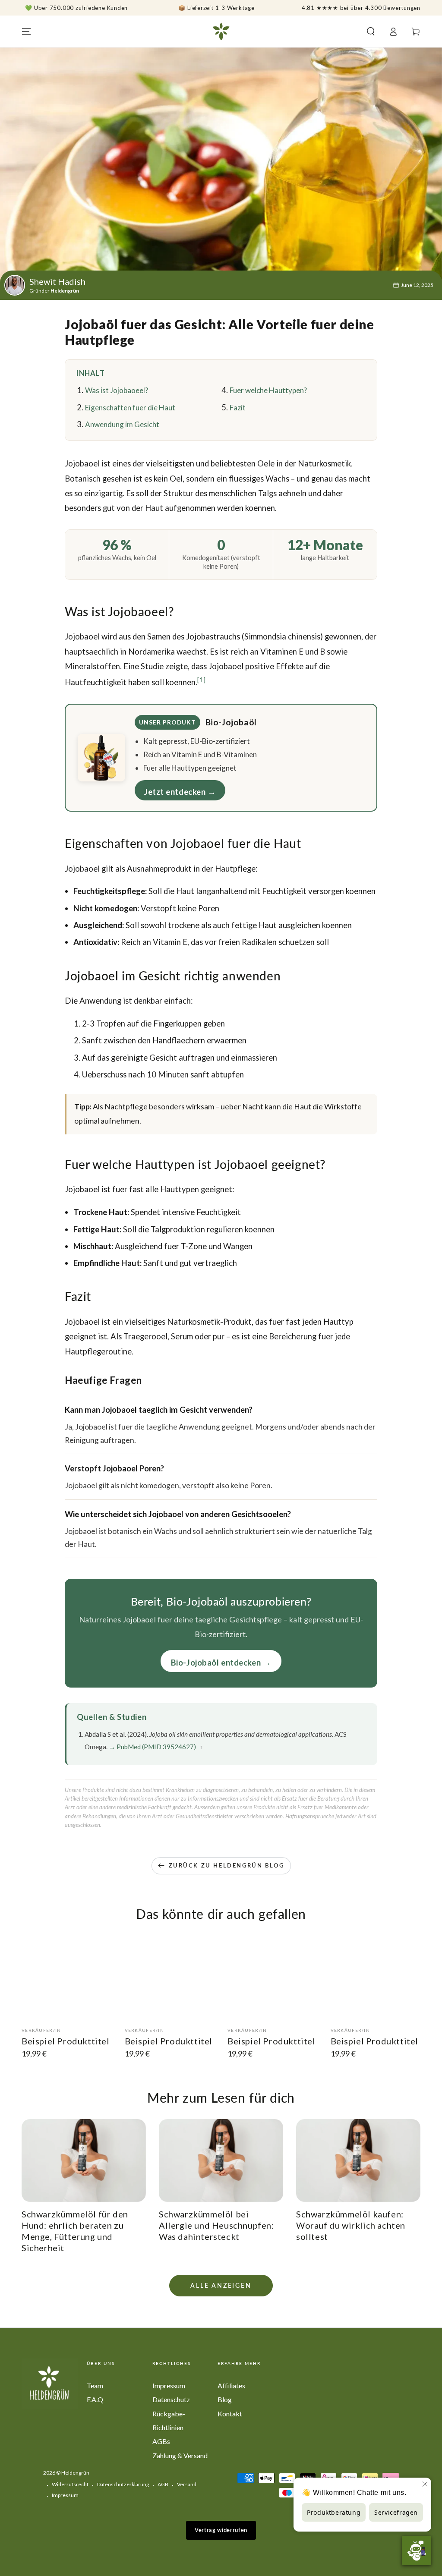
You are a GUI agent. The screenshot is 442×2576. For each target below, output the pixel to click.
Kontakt (230, 2414)
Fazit (238, 408)
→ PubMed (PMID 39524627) (152, 1747)
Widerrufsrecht (70, 2484)
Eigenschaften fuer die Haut (130, 408)
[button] (371, 31)
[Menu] (26, 31)
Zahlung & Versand (180, 2455)
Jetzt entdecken (175, 792)
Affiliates (231, 2385)
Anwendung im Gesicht (122, 424)
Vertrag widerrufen (221, 2530)
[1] (201, 680)
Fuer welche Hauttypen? (268, 390)
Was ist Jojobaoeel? (117, 390)
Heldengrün (75, 2473)
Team (95, 2385)
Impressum (169, 2385)
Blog (225, 2399)
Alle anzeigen (221, 2285)
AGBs (161, 2441)
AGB (163, 2484)
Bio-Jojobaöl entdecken (216, 1663)
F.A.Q (95, 2399)
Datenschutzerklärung (123, 2484)
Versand (187, 2484)
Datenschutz (171, 2399)
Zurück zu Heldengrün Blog (227, 1865)
